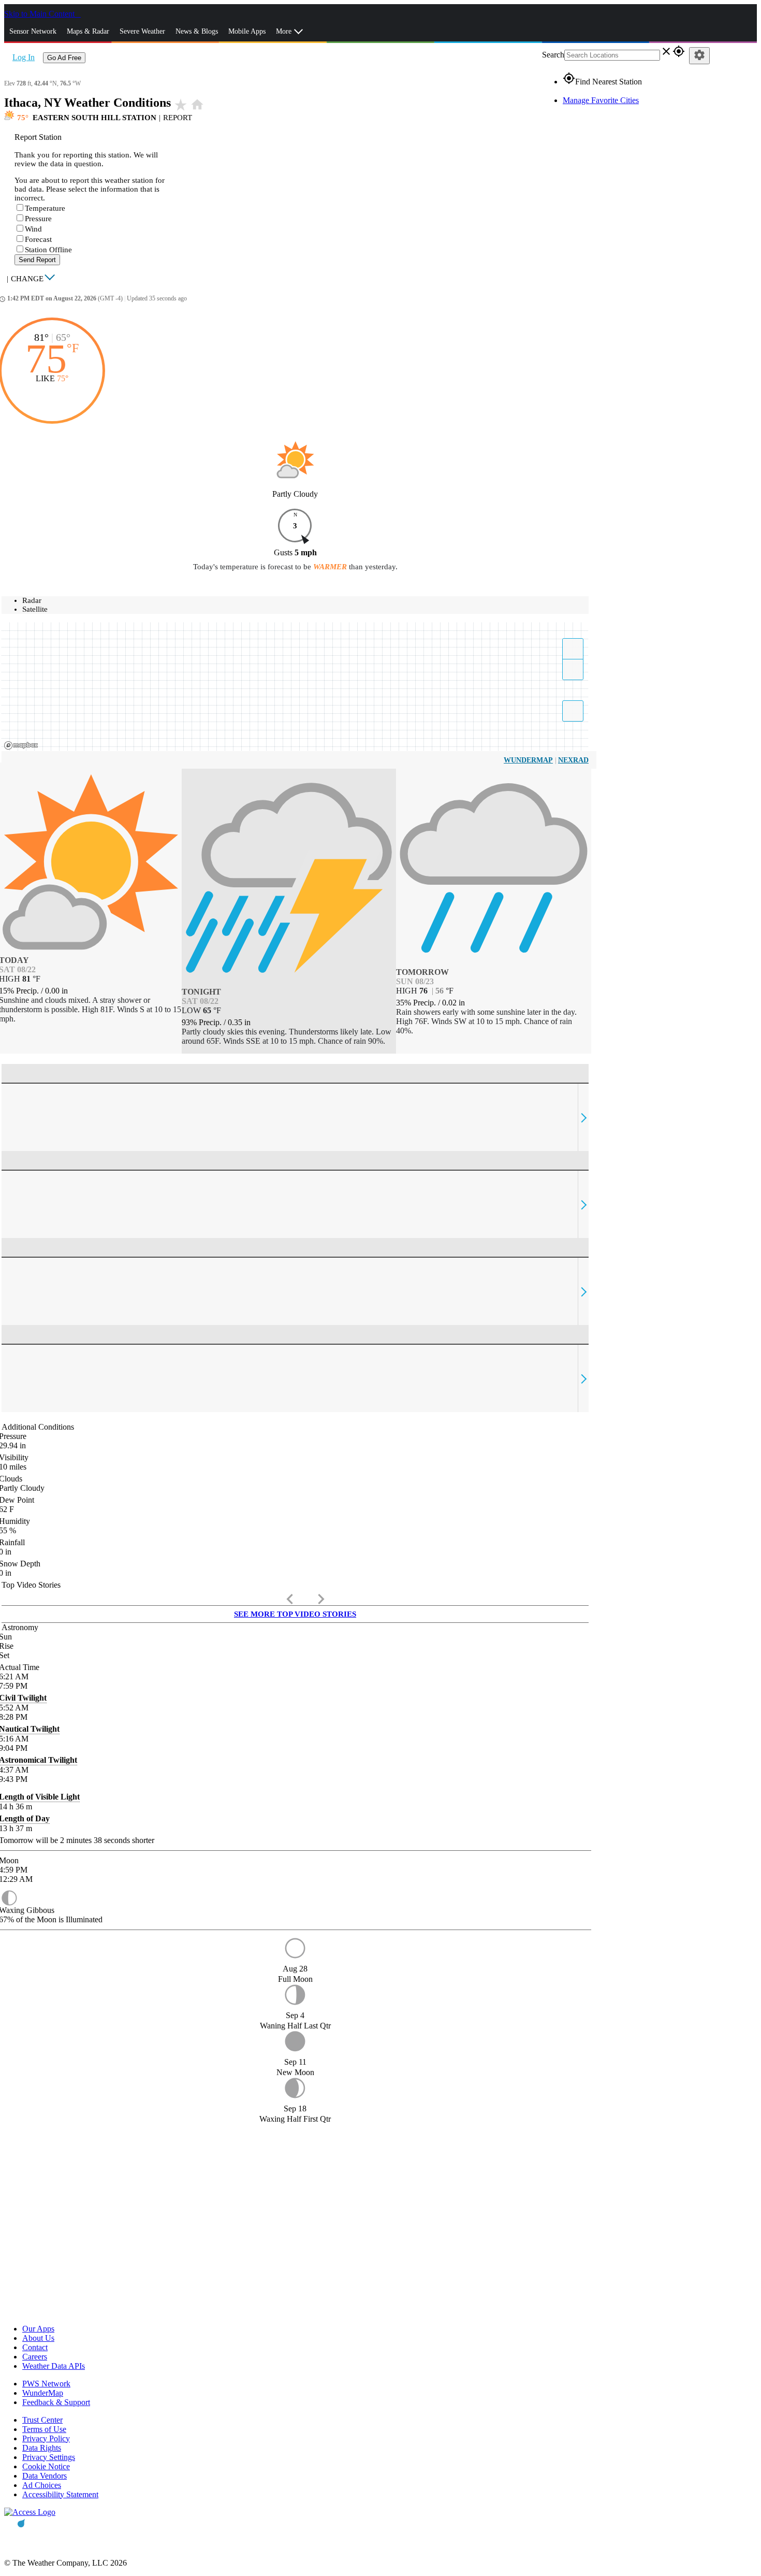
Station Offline (48, 250)
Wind (33, 229)
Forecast (38, 239)
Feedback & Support (56, 2402)
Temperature (45, 208)
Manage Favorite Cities (601, 100)
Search (553, 55)
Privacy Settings (49, 2457)
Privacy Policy (46, 2438)
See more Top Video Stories (295, 1614)
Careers (35, 2357)
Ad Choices (42, 2485)
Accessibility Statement (60, 2494)
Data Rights (42, 2448)
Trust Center (42, 2420)
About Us (38, 2338)
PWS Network (46, 2384)
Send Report (37, 260)
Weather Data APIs (54, 2366)
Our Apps (38, 2329)
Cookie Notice (46, 2466)
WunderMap (528, 760)
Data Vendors (45, 2476)
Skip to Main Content (40, 14)
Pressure (38, 219)
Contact (35, 2347)
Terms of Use (44, 2429)
